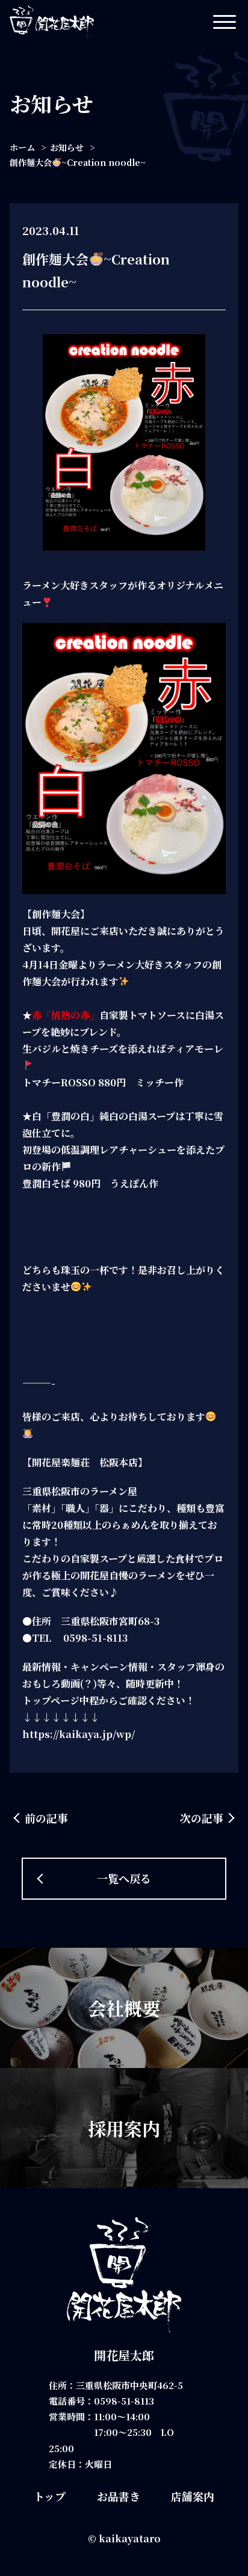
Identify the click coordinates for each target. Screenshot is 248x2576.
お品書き (119, 2496)
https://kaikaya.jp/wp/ (79, 1734)
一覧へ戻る (124, 1878)
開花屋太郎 (124, 2355)
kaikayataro (130, 2538)
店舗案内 (193, 2496)
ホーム (22, 147)
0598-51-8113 (124, 2401)
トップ (50, 2496)
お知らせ (67, 147)
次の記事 (202, 1818)
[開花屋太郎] (52, 21)
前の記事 (46, 1818)
